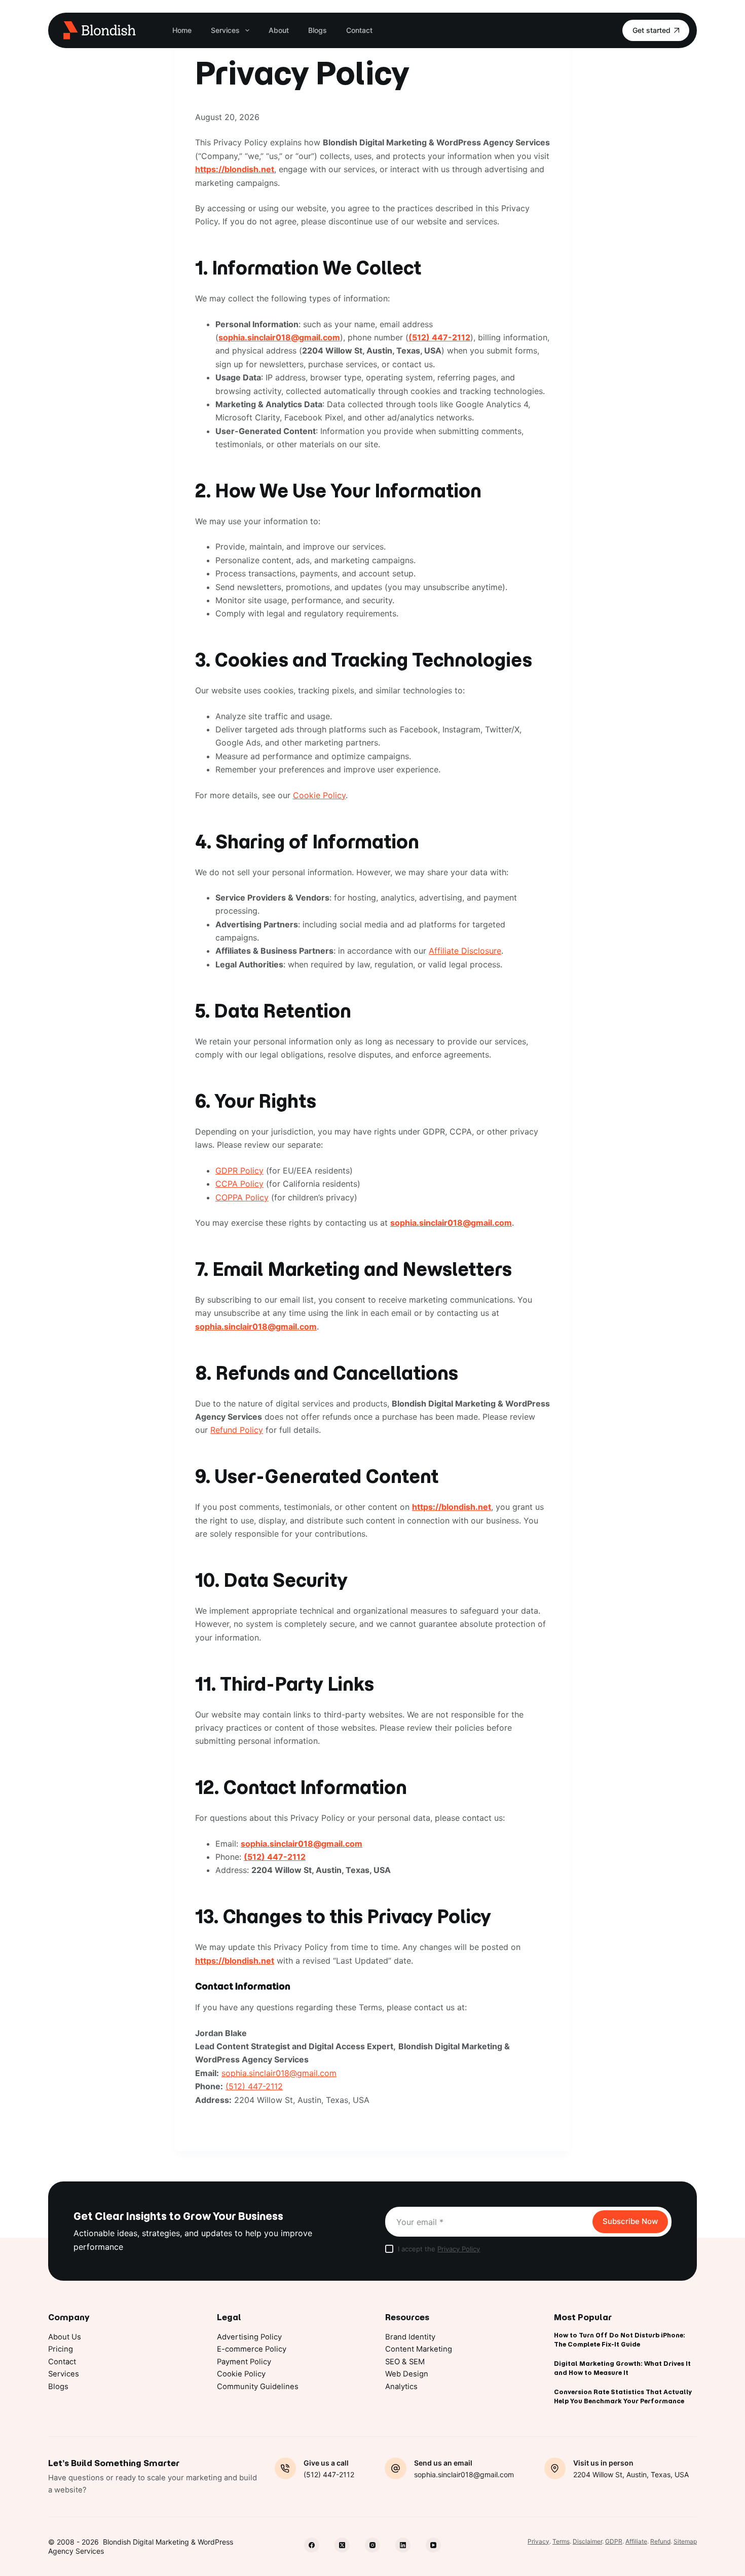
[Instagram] (372, 2545)
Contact (359, 30)
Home (182, 30)
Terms (561, 2541)
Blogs (318, 30)
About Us (65, 2337)
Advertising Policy (249, 2337)
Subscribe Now (630, 2221)
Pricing (61, 2349)
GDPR (614, 2541)
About (279, 30)
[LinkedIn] (403, 2545)
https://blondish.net (235, 169)
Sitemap (685, 2541)
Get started (651, 30)
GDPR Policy (239, 1170)
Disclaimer (587, 2541)
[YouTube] (433, 2545)
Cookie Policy (319, 795)
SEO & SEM (405, 2362)
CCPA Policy (239, 1184)
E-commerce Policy (252, 2349)
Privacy (538, 2541)
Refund (660, 2541)
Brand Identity (410, 2337)
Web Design (407, 2374)
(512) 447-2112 (439, 337)
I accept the (439, 2249)
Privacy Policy (459, 2249)
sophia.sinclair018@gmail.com (279, 337)
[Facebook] (312, 2545)
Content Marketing (419, 2349)
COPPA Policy (242, 1197)
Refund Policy (237, 1430)
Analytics (401, 2387)
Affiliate (636, 2541)
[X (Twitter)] (342, 2545)
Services (225, 30)
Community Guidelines (258, 2387)
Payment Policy (244, 2362)
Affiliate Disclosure (465, 951)
